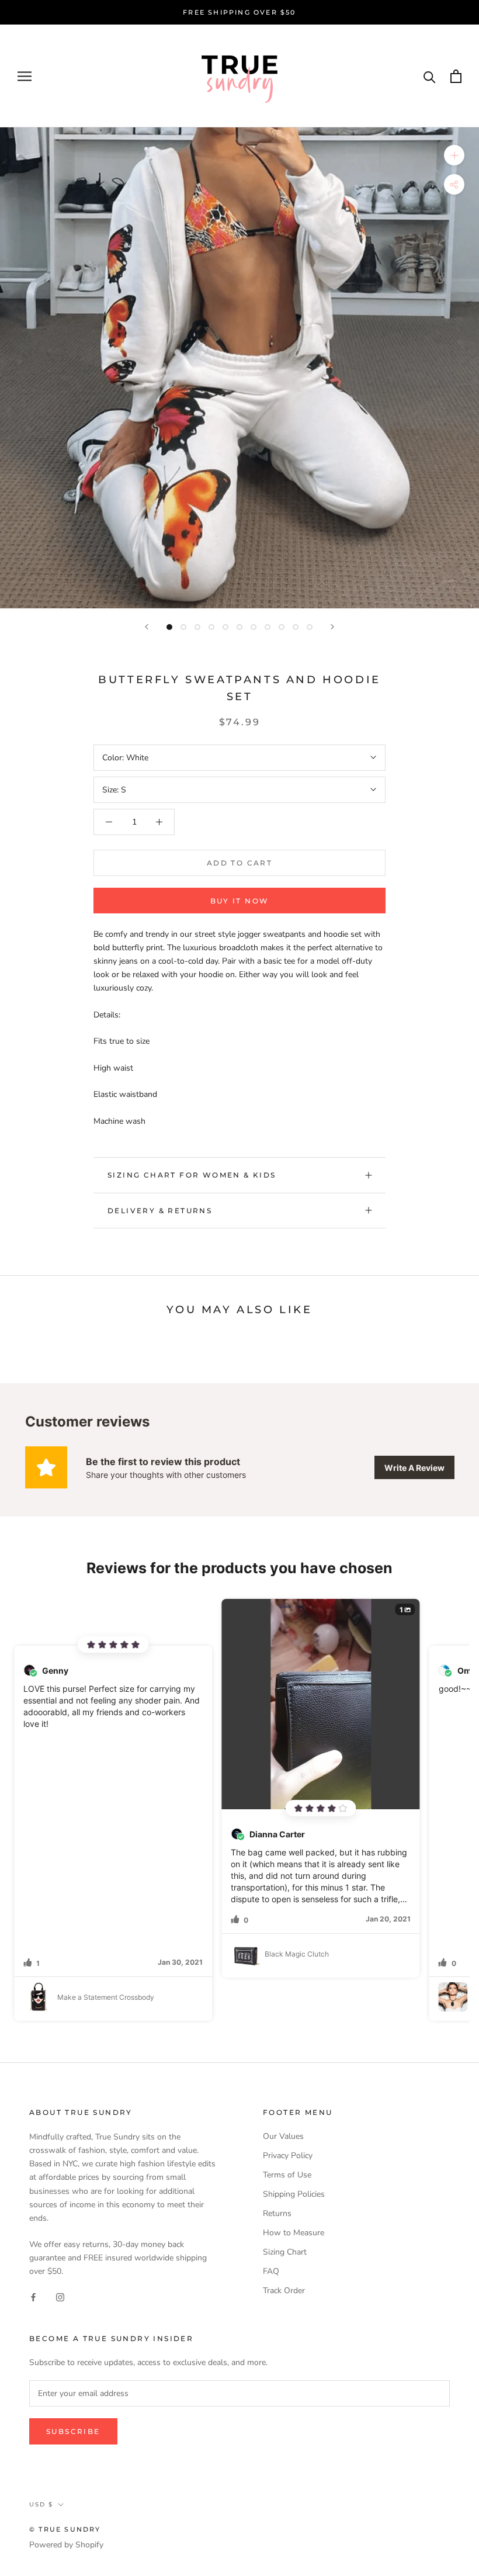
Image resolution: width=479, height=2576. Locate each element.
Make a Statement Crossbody (106, 1997)
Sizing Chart (285, 2252)
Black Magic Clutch (297, 1954)
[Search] (430, 76)
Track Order (284, 2291)
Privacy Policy (288, 2156)
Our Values (283, 2136)
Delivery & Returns (160, 1211)
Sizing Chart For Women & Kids (192, 1175)
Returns (277, 2213)
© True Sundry (65, 2529)
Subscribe (73, 2431)
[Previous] (147, 627)
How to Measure (294, 2233)
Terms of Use (287, 2175)
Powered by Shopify (66, 2545)
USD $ (41, 2504)
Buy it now (240, 901)
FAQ (271, 2271)
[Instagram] (60, 2297)
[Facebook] (33, 2297)
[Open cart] (456, 76)
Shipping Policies (294, 2194)
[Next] (332, 627)
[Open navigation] (25, 76)
